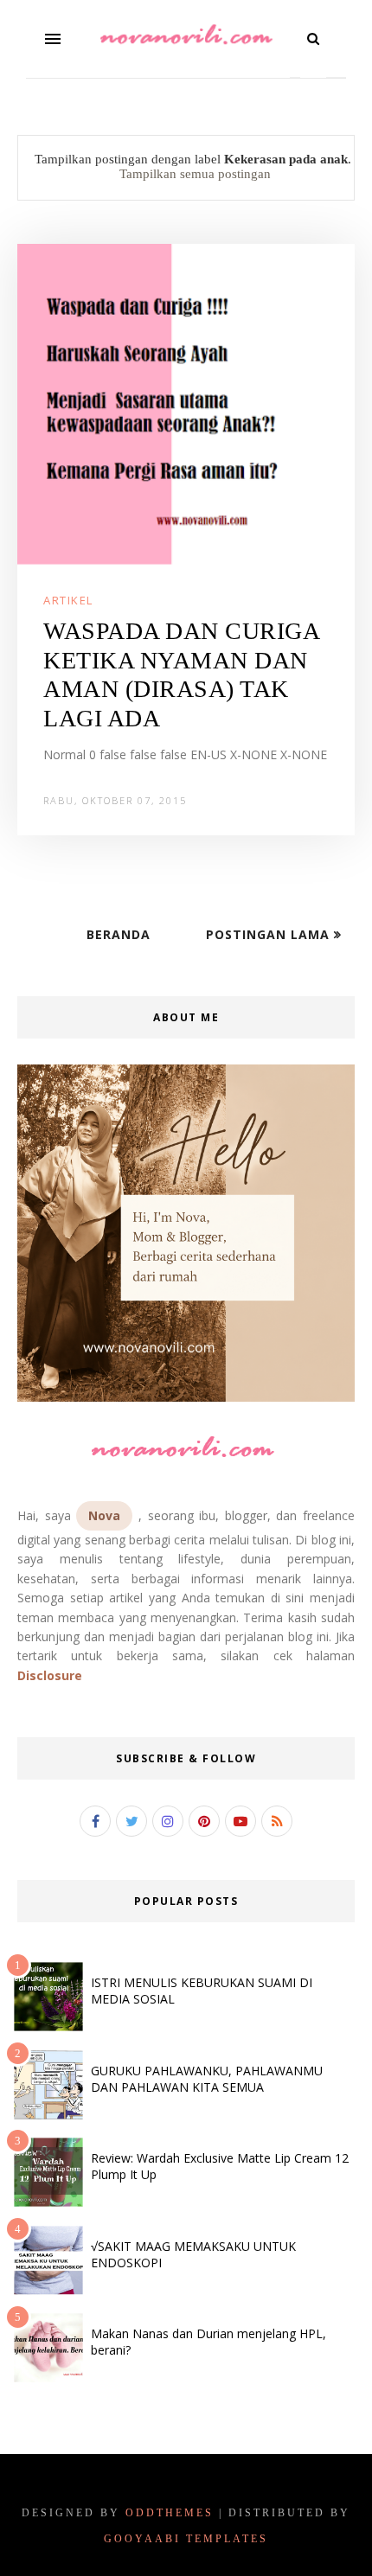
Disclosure (50, 1675)
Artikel (68, 600)
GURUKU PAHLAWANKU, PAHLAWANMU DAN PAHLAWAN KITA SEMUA (207, 2079)
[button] (53, 39)
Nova (104, 1515)
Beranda (119, 934)
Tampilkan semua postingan (195, 174)
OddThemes (170, 2513)
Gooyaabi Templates (186, 2539)
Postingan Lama (270, 934)
